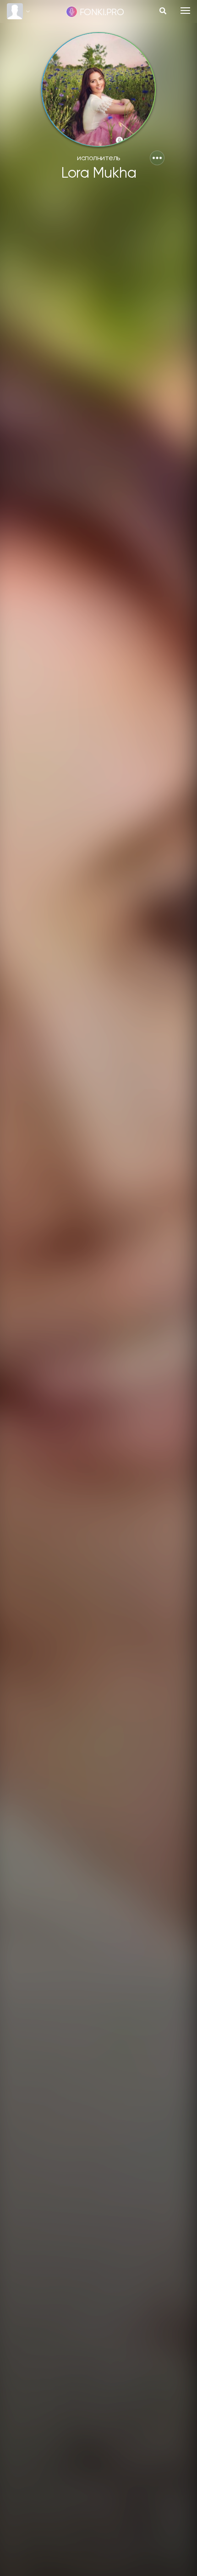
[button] (157, 158)
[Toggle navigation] (185, 11)
